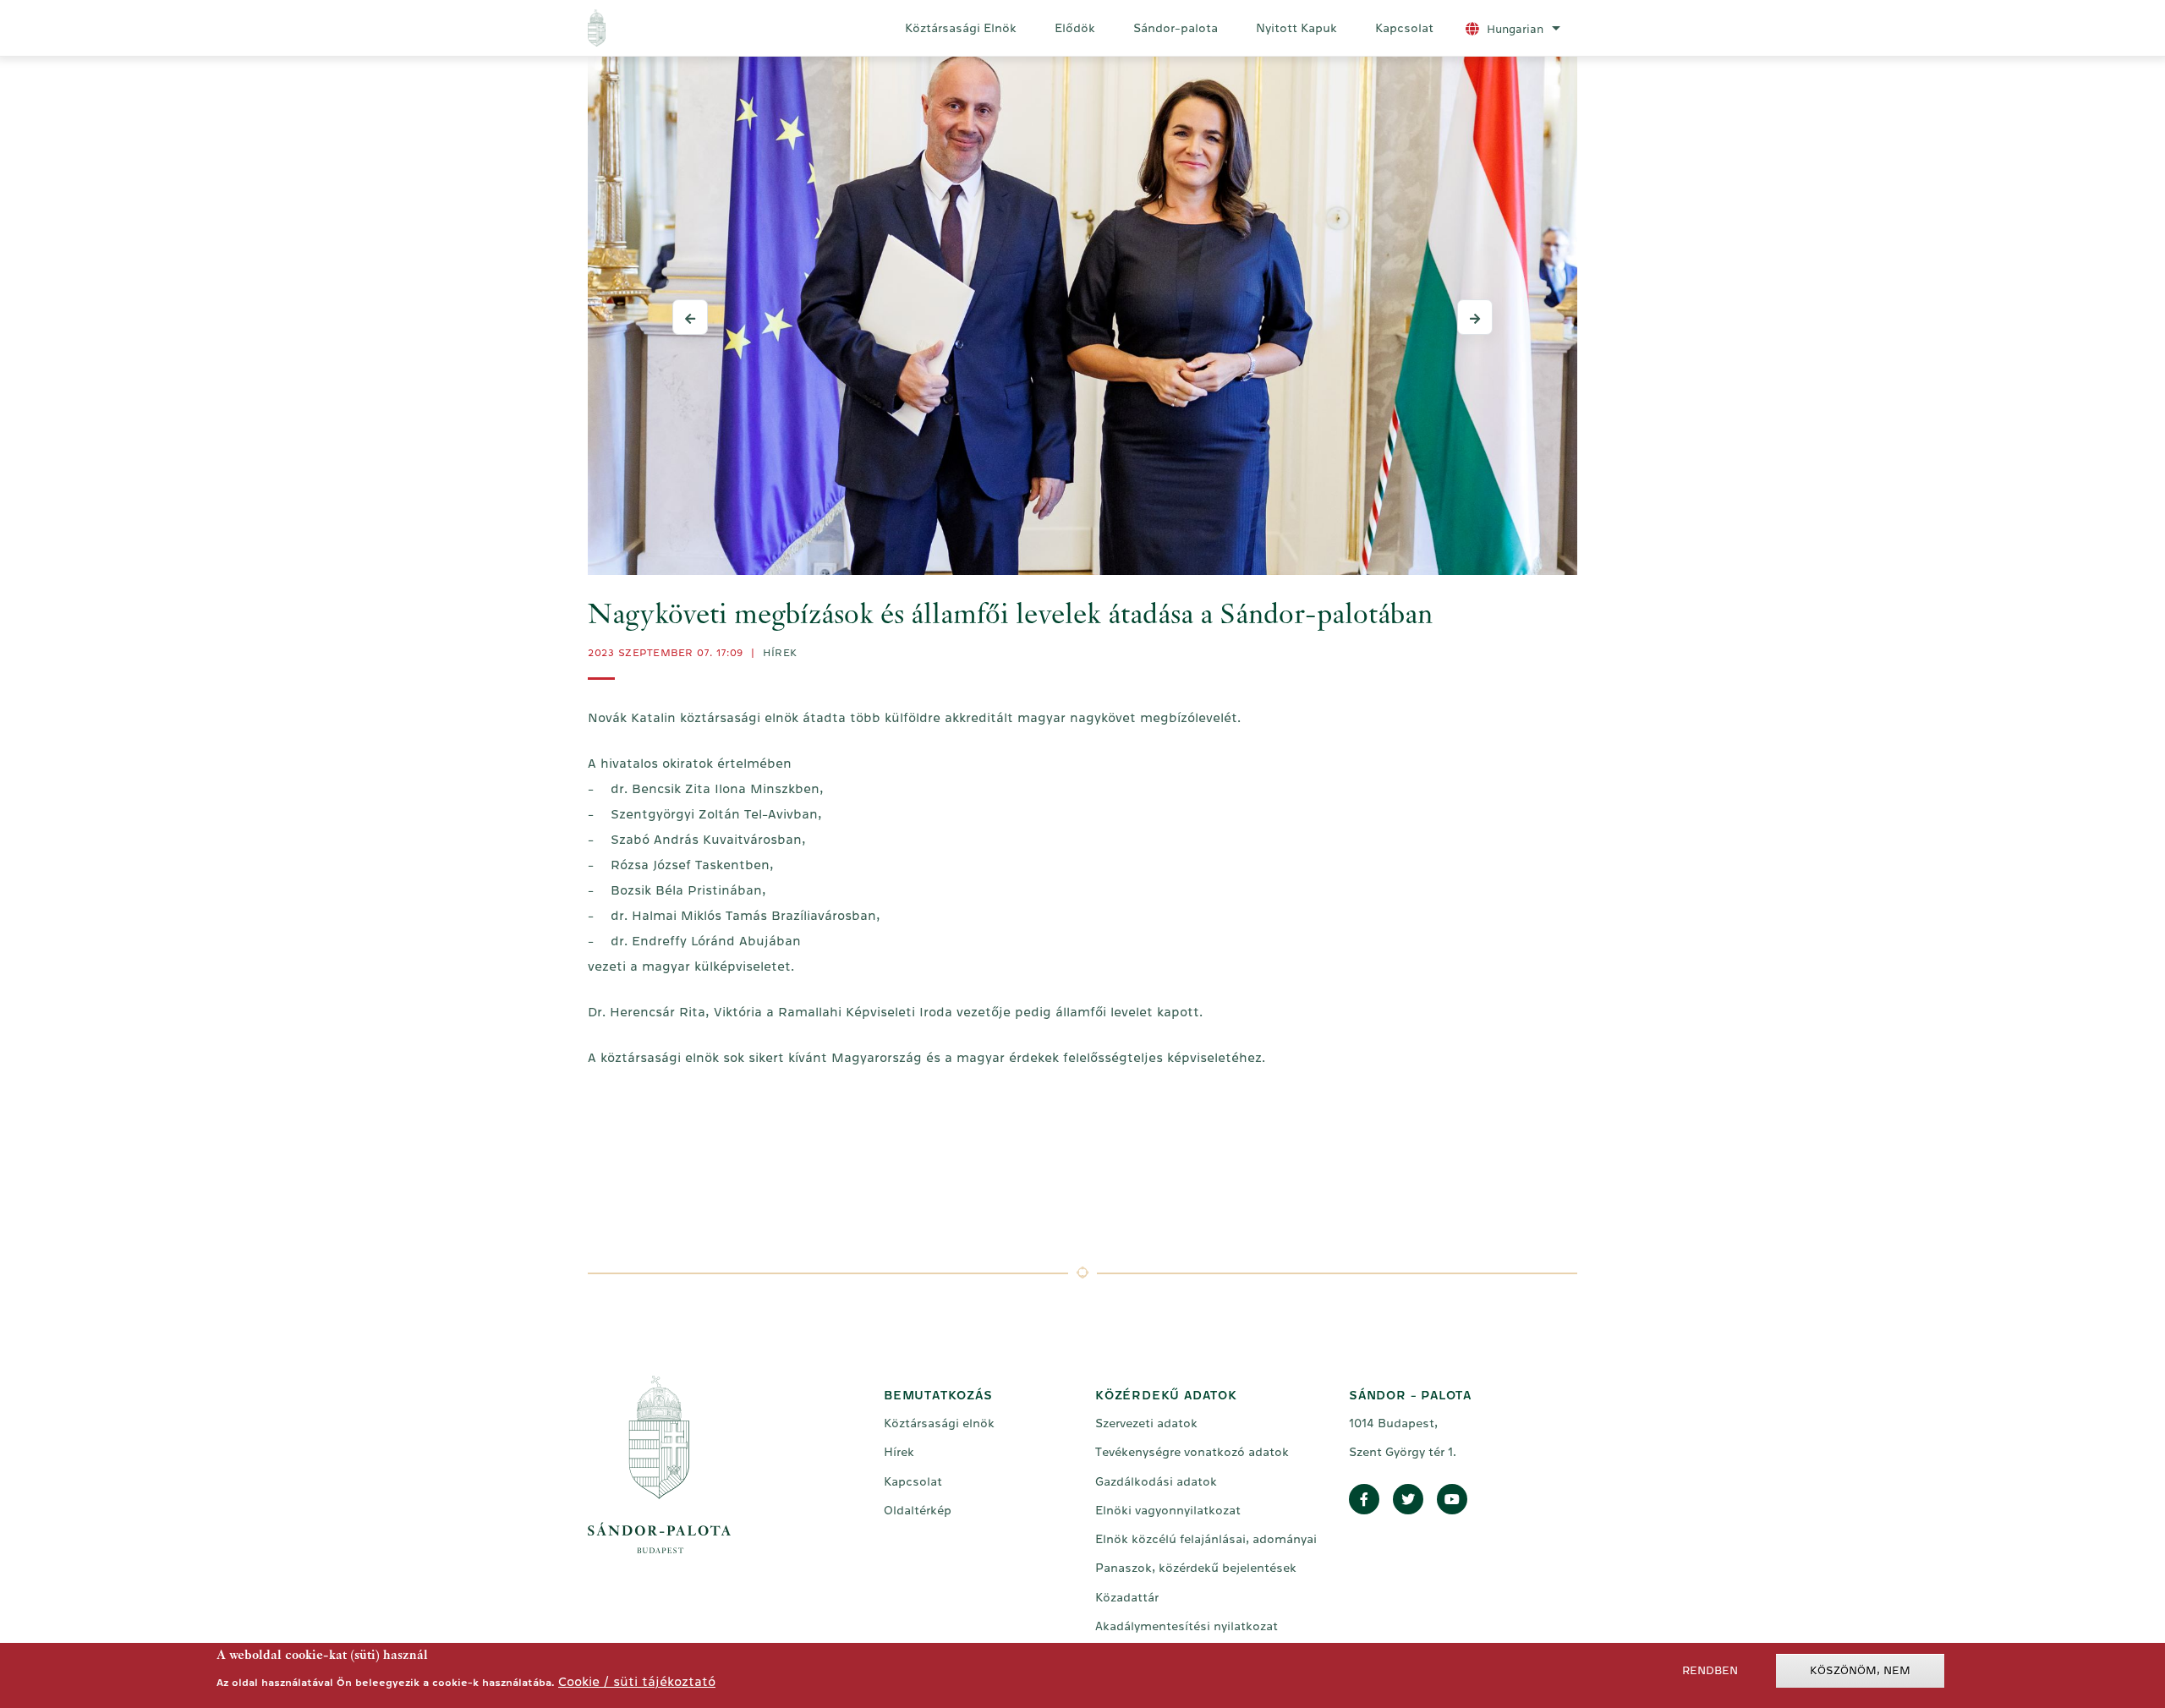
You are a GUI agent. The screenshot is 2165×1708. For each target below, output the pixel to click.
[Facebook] (1364, 1500)
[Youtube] (1452, 1500)
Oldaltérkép (918, 1510)
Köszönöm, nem (1860, 1670)
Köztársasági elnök (939, 1423)
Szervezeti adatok (1146, 1423)
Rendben (1710, 1670)
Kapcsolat (1404, 28)
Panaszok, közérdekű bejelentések (1196, 1568)
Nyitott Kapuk (1296, 28)
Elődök (1075, 28)
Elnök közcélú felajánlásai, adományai (1206, 1539)
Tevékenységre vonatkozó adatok (1192, 1452)
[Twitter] (1408, 1500)
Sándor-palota (1176, 28)
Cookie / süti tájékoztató (637, 1681)
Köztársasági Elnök (961, 28)
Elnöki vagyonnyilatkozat (1168, 1510)
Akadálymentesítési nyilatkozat (1187, 1626)
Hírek (780, 653)
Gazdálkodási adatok (1156, 1481)
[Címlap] (667, 28)
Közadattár (1127, 1597)
